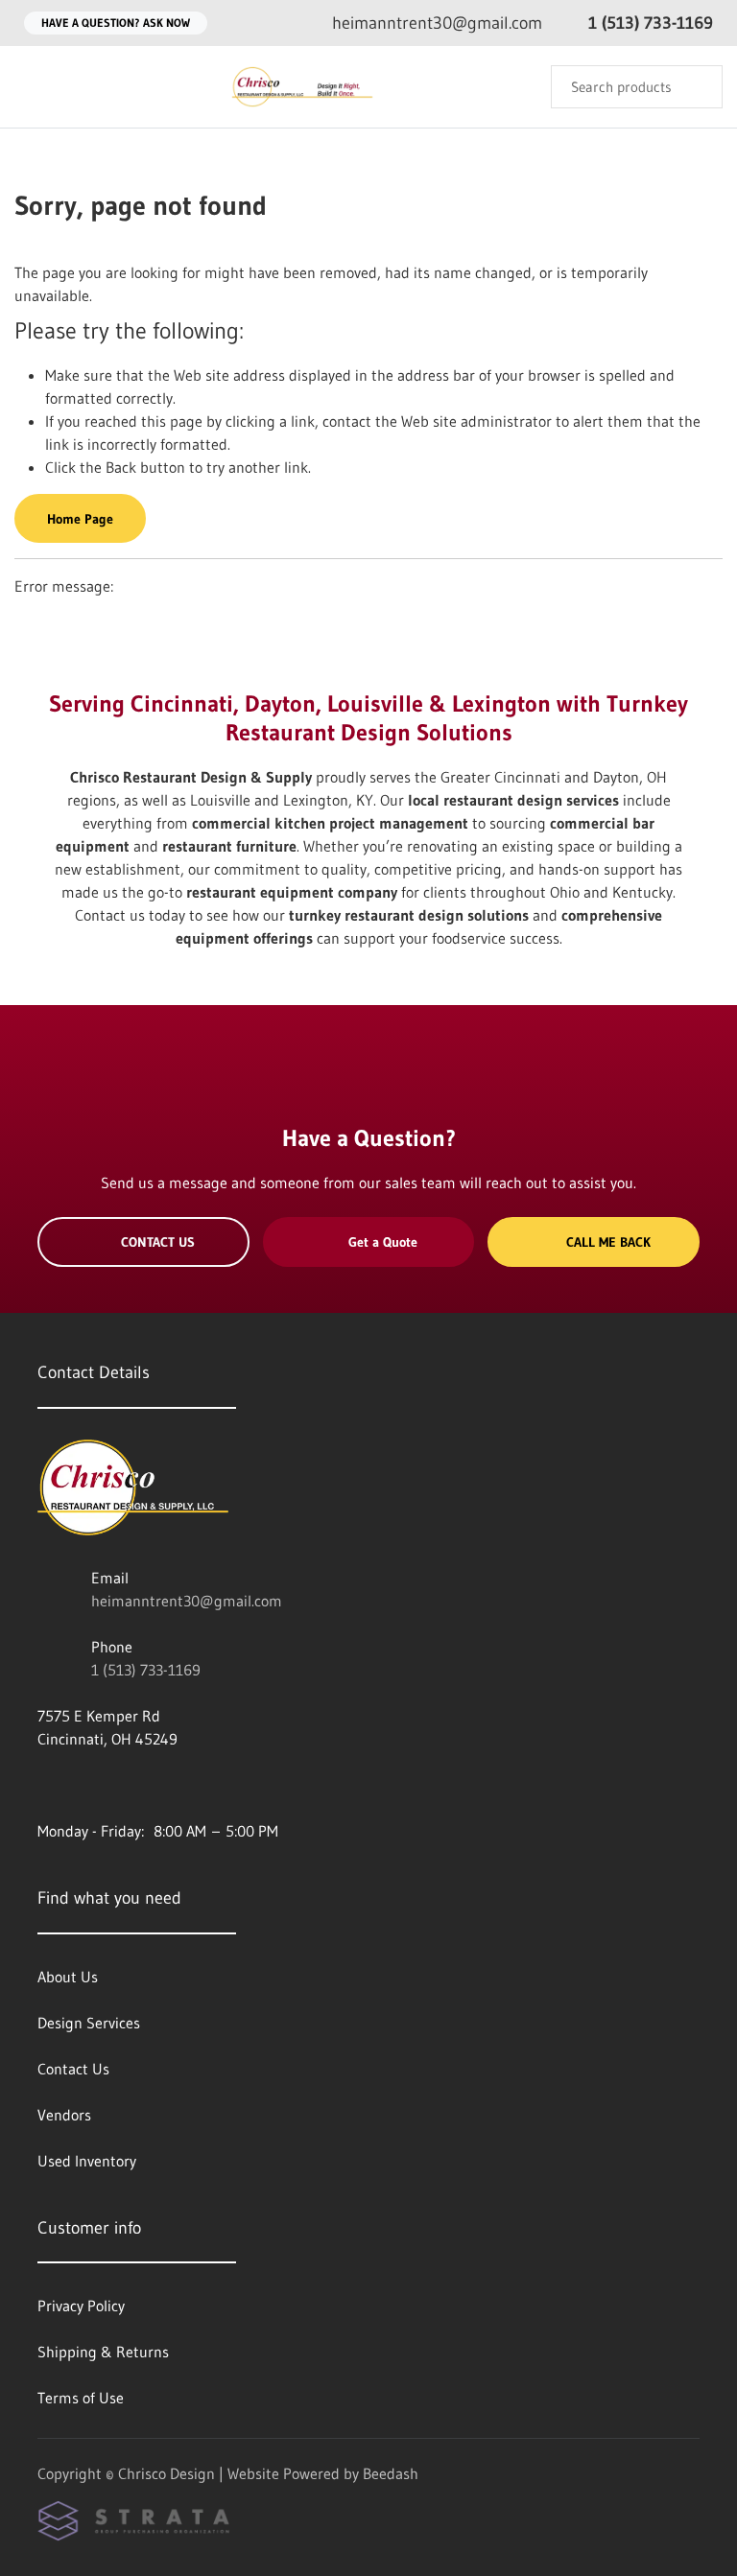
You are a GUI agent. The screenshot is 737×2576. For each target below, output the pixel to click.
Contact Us (158, 1242)
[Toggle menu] (34, 87)
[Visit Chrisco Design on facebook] (46, 1785)
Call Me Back (608, 1242)
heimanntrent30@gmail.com (187, 1601)
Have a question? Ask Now (116, 23)
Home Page (80, 519)
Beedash (391, 2473)
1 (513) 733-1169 (146, 1670)
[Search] (695, 87)
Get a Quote (383, 1242)
